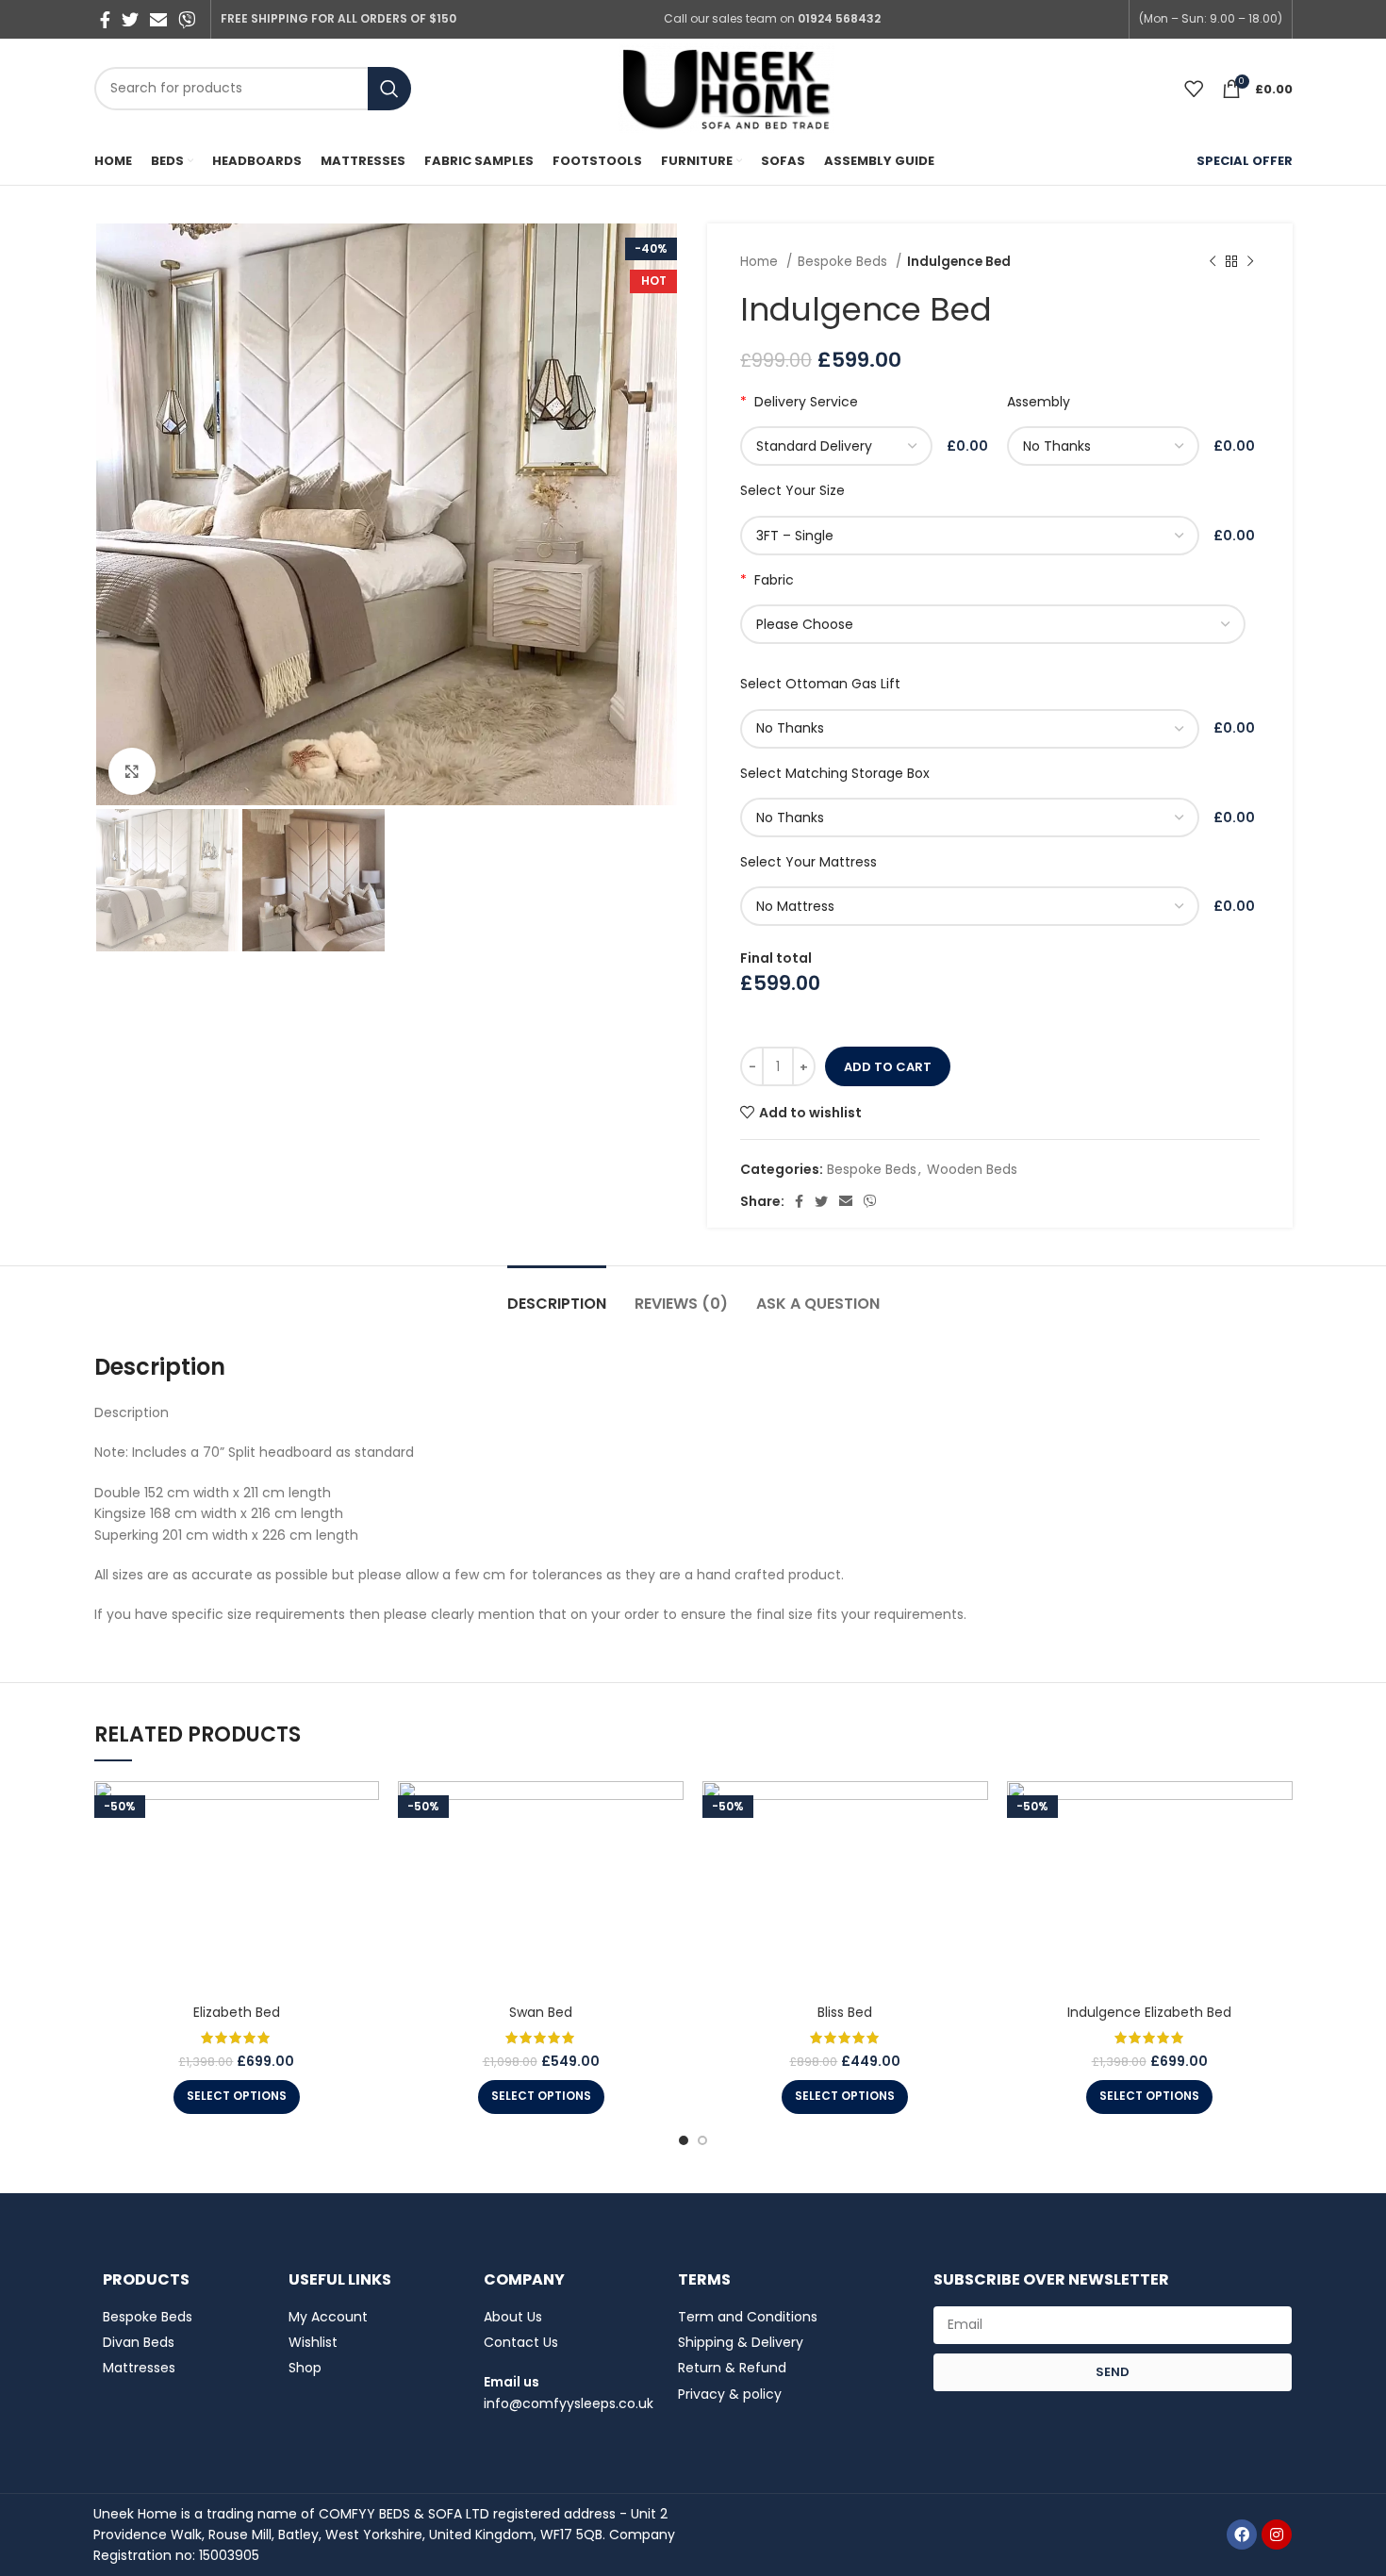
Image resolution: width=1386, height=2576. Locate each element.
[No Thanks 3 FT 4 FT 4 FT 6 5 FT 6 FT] (973, 817)
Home (761, 262)
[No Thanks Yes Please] (973, 729)
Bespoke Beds (844, 262)
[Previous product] (1213, 262)
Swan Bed (541, 2012)
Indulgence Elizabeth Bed (1149, 2012)
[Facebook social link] (105, 20)
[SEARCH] (389, 89)
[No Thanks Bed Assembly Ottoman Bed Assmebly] (1107, 446)
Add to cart (888, 1067)
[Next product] (1250, 262)
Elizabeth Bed (237, 2012)
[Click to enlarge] (132, 771)
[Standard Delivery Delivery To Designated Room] (840, 446)
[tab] (557, 1294)
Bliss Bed (845, 2012)
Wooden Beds (972, 1169)
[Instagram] (1277, 2535)
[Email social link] (158, 20)
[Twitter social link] (130, 20)
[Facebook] (1242, 2535)
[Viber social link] (187, 20)
